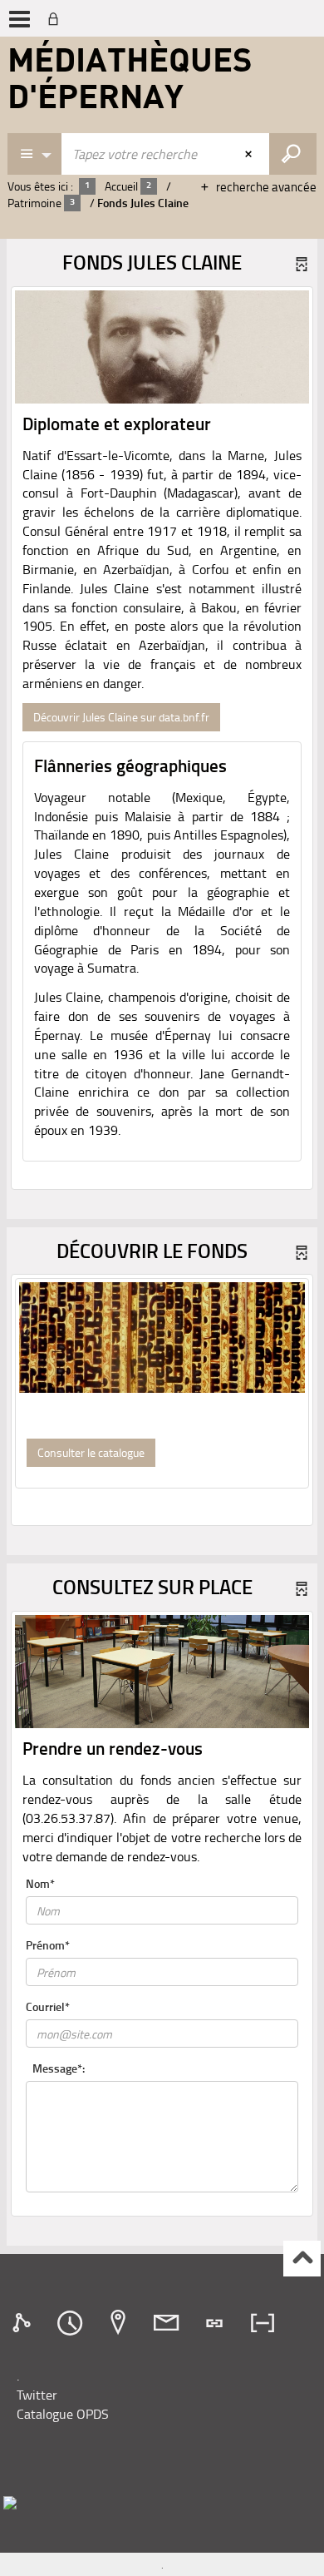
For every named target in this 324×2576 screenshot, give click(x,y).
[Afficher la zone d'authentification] (56, 18)
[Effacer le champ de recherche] (250, 154)
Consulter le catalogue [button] (91, 1452)
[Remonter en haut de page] (302, 2259)
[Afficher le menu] (20, 19)
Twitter (37, 2395)
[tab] (24, 2323)
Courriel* (48, 2006)
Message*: (59, 2068)
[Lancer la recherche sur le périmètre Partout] (293, 154)
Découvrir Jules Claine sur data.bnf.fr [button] (121, 717)
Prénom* (48, 1945)
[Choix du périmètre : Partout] (35, 154)
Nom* (40, 1883)
